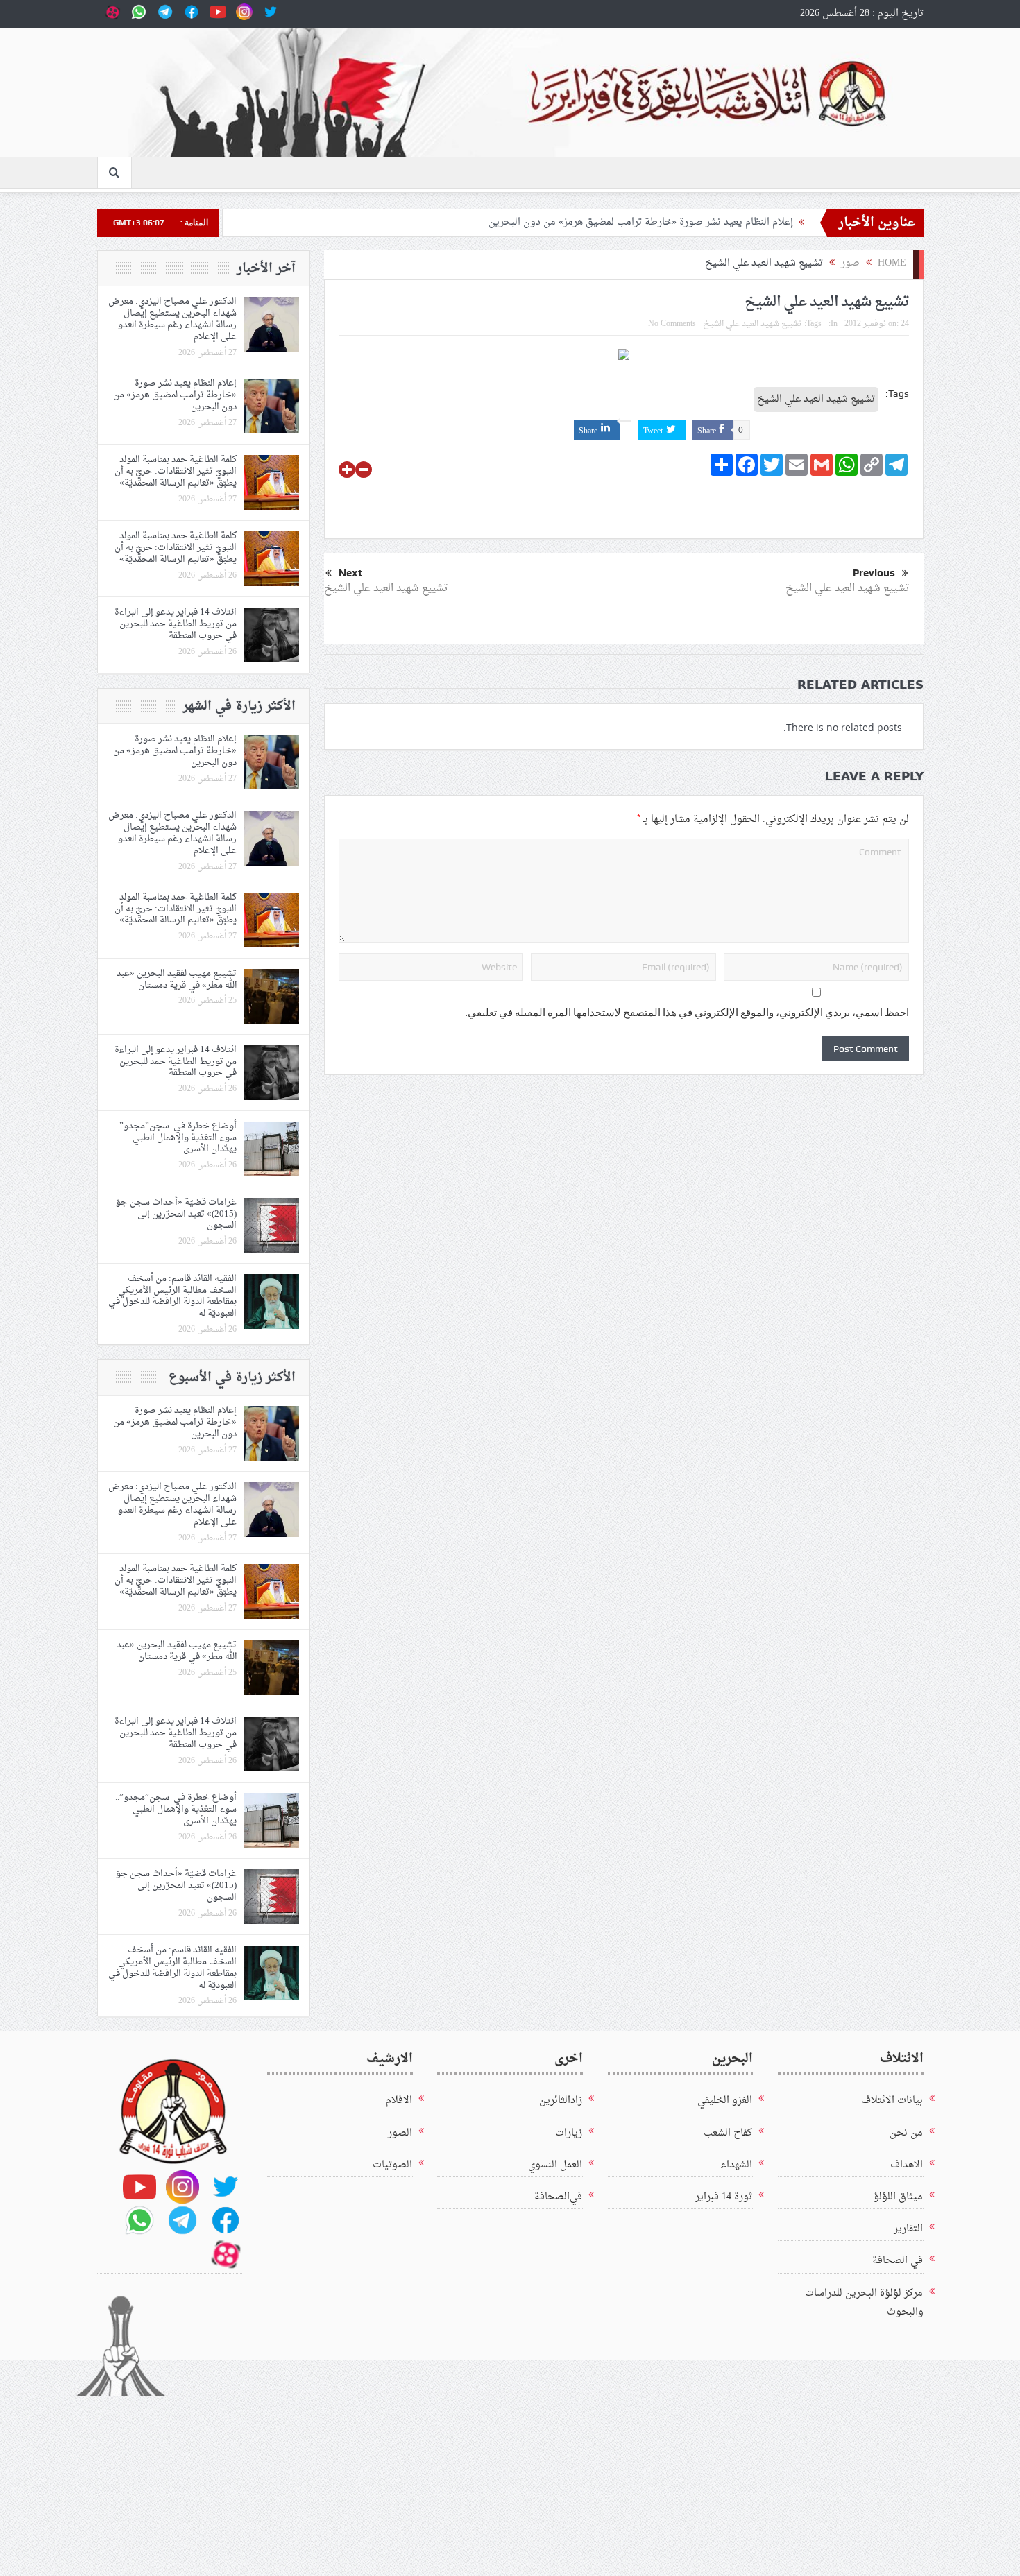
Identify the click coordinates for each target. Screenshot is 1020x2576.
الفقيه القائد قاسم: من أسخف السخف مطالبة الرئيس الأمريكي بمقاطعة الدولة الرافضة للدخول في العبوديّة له (172, 1296)
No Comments (672, 324)
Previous (874, 573)
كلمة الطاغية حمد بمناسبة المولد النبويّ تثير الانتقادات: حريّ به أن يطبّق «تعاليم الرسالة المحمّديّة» (176, 471)
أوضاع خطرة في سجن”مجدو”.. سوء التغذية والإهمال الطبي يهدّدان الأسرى (176, 1138)
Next (350, 573)
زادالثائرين (561, 2101)
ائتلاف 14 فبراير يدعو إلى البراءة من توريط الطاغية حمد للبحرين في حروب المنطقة (176, 624)
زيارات (569, 2133)
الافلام (399, 2101)
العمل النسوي (555, 2165)
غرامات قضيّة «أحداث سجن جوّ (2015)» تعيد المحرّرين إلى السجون (176, 1214)
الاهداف (907, 2165)
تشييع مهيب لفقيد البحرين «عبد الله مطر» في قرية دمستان (177, 979)
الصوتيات (392, 2165)
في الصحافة (898, 2261)
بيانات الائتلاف (892, 2101)
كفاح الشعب (728, 2133)
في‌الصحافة (558, 2197)
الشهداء (736, 2165)
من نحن (906, 2133)
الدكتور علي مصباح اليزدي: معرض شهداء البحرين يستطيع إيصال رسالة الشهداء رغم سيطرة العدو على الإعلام (172, 319)
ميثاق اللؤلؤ (898, 2197)
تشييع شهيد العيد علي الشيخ (753, 324)
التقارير (908, 2229)
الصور (400, 2133)
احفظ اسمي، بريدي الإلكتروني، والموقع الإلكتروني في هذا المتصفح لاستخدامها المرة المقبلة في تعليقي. (687, 1013)
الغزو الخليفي (725, 2101)
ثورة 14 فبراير (724, 2197)
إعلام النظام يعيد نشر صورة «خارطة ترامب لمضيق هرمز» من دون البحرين (638, 222)
